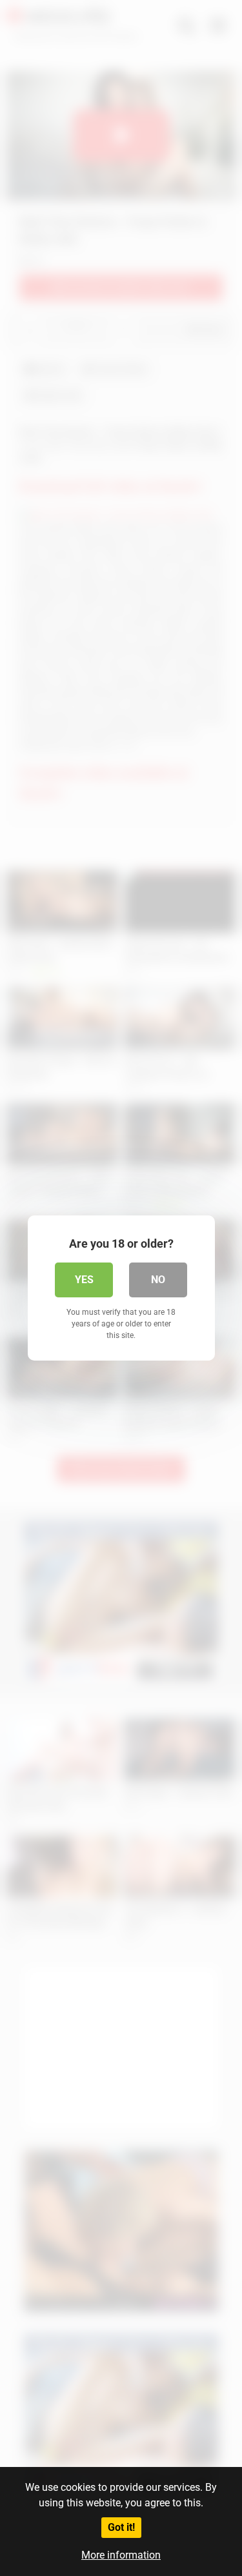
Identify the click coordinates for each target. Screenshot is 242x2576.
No (158, 1280)
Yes (84, 1280)
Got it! (121, 2527)
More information (121, 2555)
